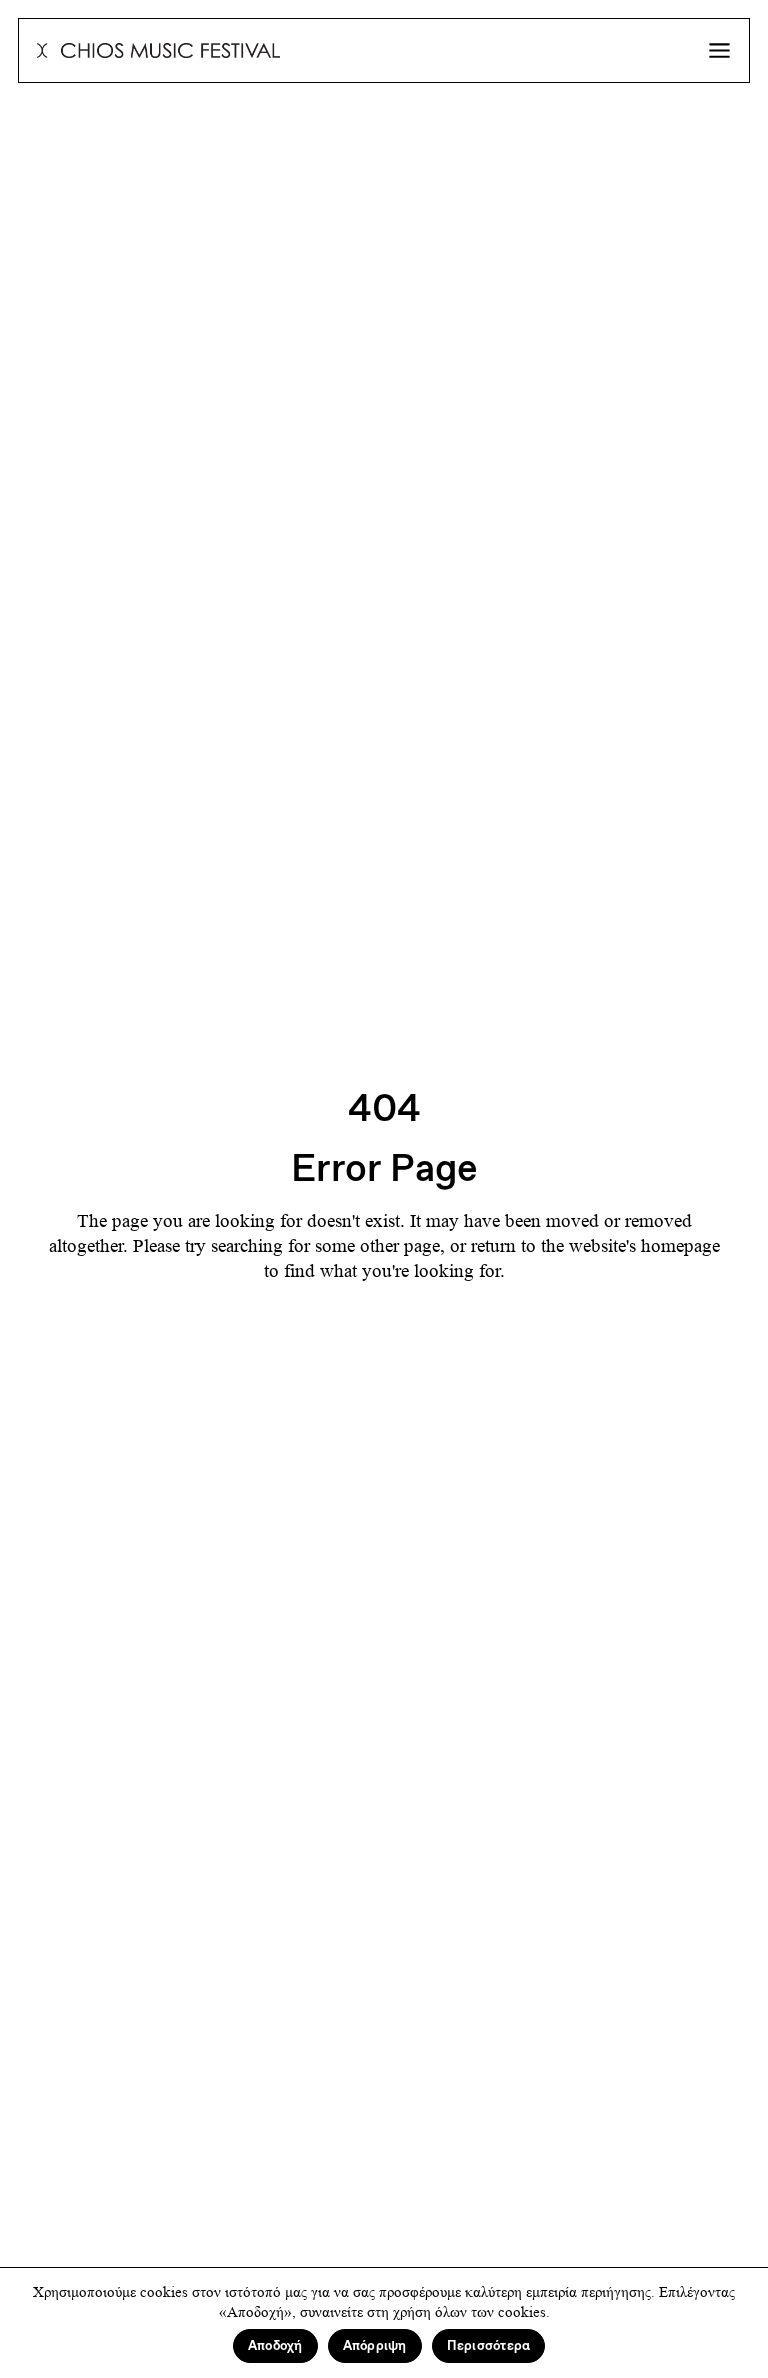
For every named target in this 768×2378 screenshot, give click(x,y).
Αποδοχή (275, 2345)
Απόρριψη (375, 2345)
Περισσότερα (489, 2345)
